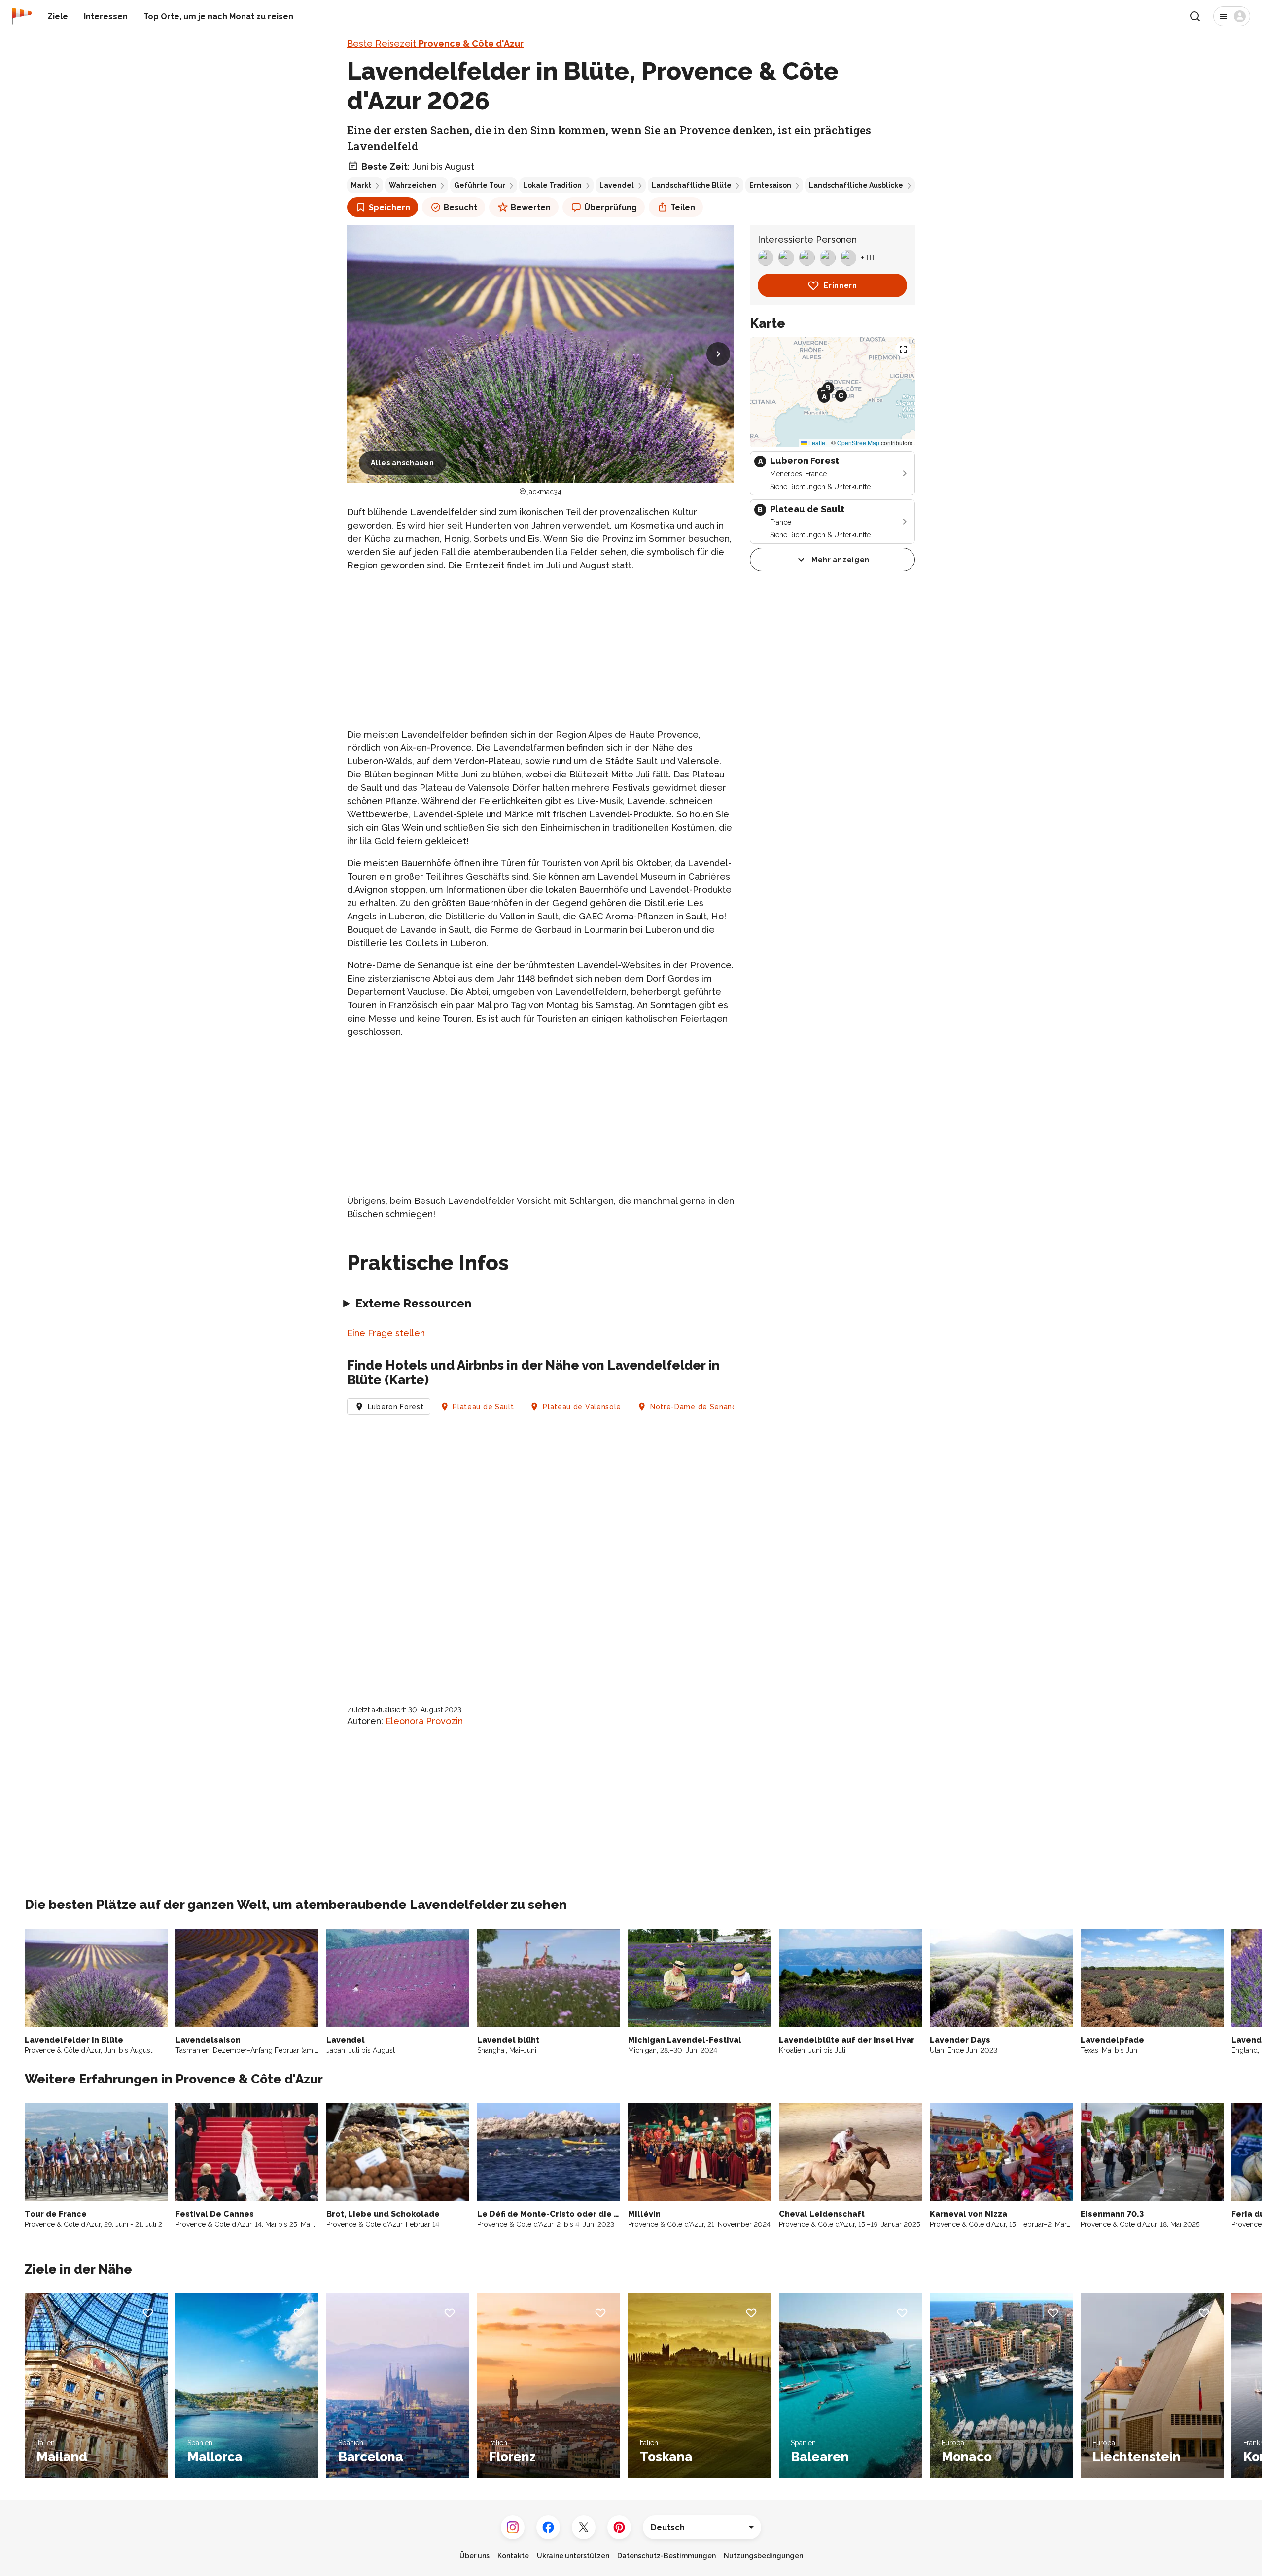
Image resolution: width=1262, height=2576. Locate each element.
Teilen (683, 207)
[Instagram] (513, 2527)
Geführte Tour (480, 185)
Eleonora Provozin (424, 1721)
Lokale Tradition (552, 185)
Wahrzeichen (413, 185)
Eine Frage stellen (386, 1333)
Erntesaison (770, 185)
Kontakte (513, 2556)
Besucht (460, 207)
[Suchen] (1195, 16)
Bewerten (531, 207)
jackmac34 (544, 492)
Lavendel (617, 185)
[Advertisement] (541, 650)
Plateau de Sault (483, 1407)
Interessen (106, 17)
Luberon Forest (396, 1407)
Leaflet (817, 442)
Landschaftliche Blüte (692, 185)
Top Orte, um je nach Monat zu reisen (218, 17)
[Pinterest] (619, 2527)
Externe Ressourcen (413, 1303)
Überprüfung (611, 207)
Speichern (389, 207)
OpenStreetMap (858, 442)
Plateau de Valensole (582, 1407)
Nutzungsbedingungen (763, 2556)
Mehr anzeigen (841, 560)
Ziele (58, 17)
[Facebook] (548, 2527)
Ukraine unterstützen (573, 2556)
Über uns (474, 2556)
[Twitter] (584, 2527)
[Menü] (1232, 16)
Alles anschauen (403, 463)
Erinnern (841, 285)
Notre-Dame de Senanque (698, 1407)
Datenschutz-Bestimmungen (666, 2556)
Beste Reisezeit (435, 44)
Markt (361, 185)
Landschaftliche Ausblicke (856, 185)
